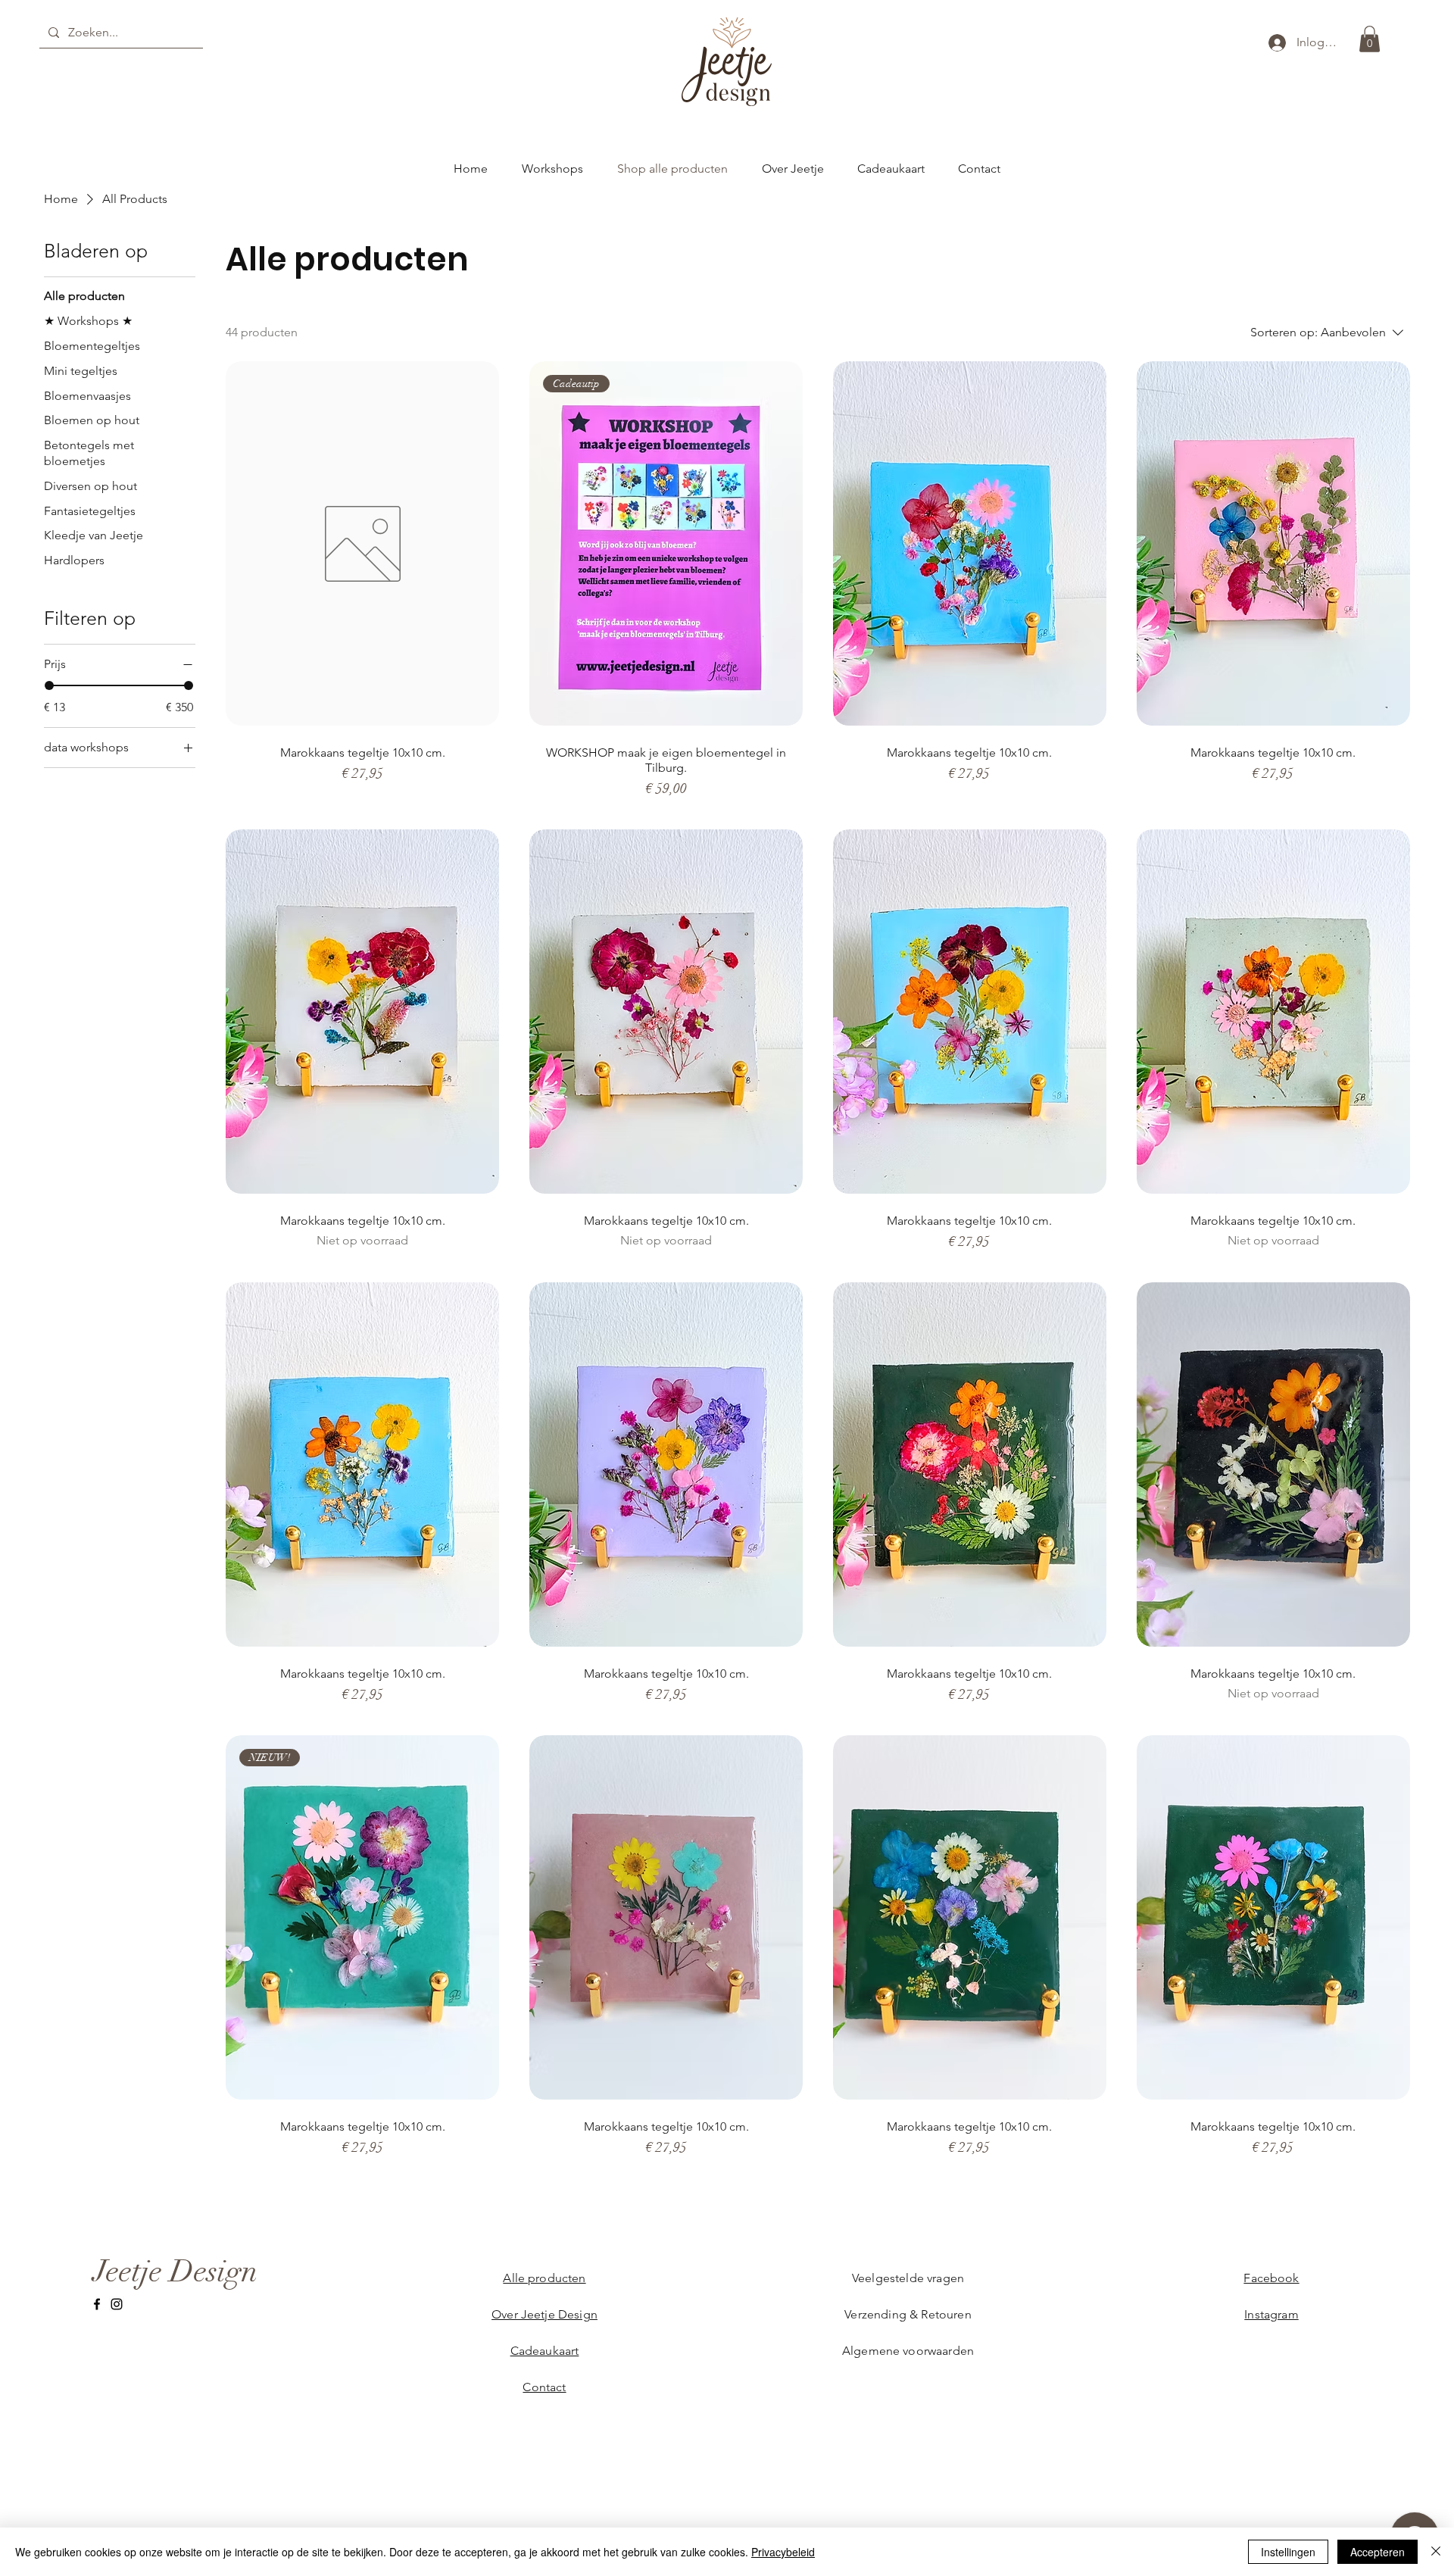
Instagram (1271, 2314)
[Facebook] (97, 2304)
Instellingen (1288, 2552)
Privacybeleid (783, 2552)
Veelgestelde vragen (908, 2278)
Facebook (1271, 2278)
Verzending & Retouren (908, 2314)
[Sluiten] (1436, 2552)
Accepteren (1378, 2552)
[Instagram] (117, 2304)
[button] (1370, 39)
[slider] (49, 685)
